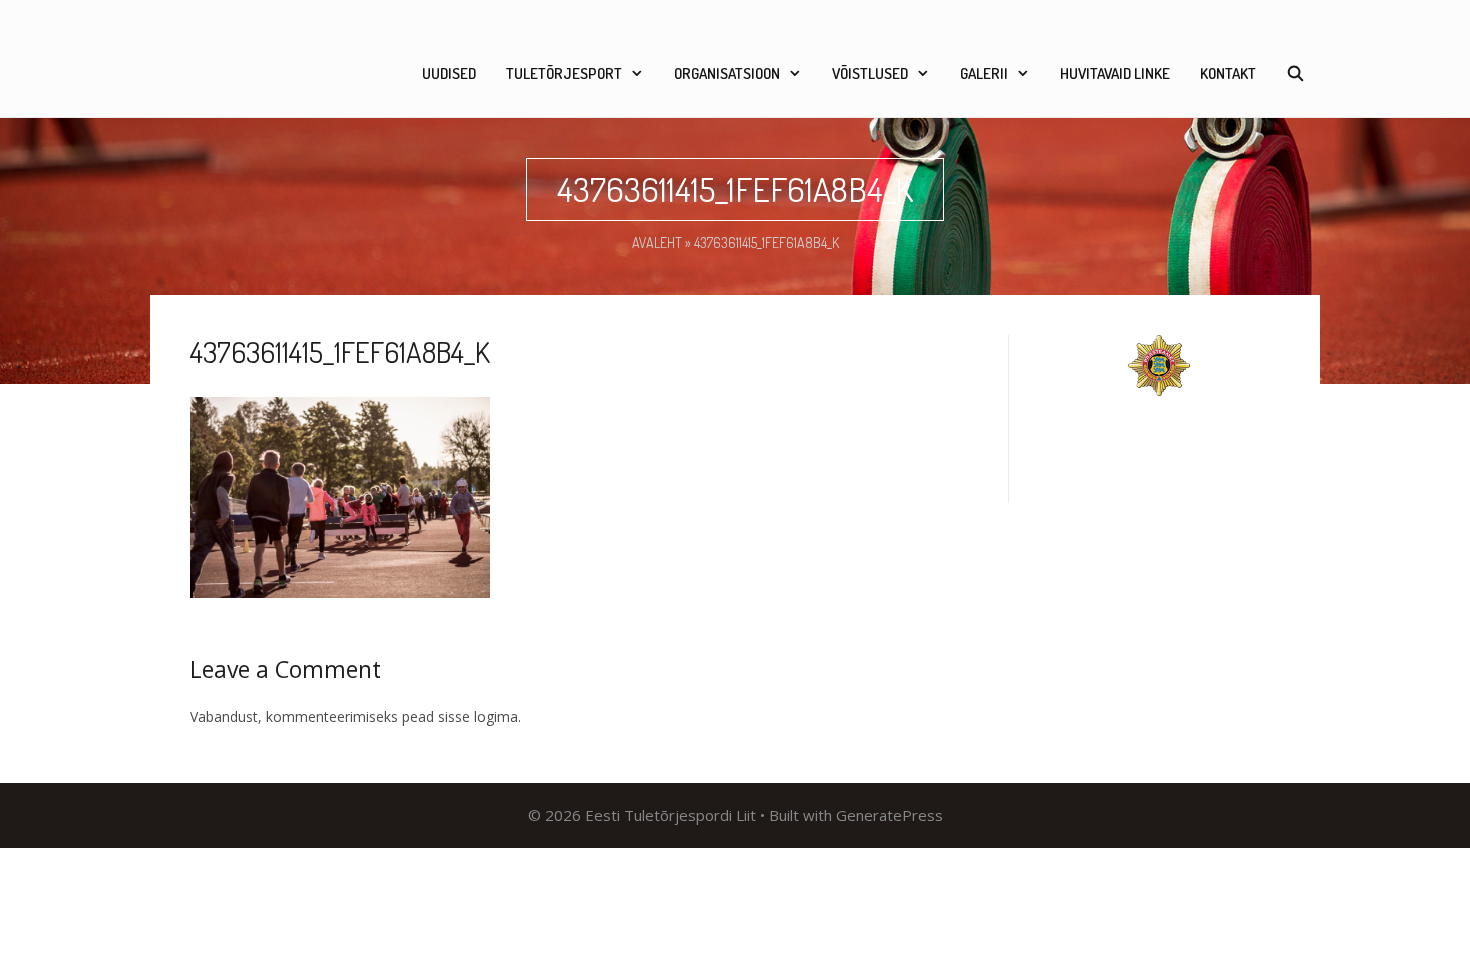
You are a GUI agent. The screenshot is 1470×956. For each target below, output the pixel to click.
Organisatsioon (727, 73)
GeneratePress (889, 815)
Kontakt (1228, 73)
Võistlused (870, 73)
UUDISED (449, 73)
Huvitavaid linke (1115, 73)
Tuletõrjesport (564, 73)
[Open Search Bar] (1295, 73)
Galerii (984, 73)
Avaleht (657, 242)
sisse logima (478, 716)
